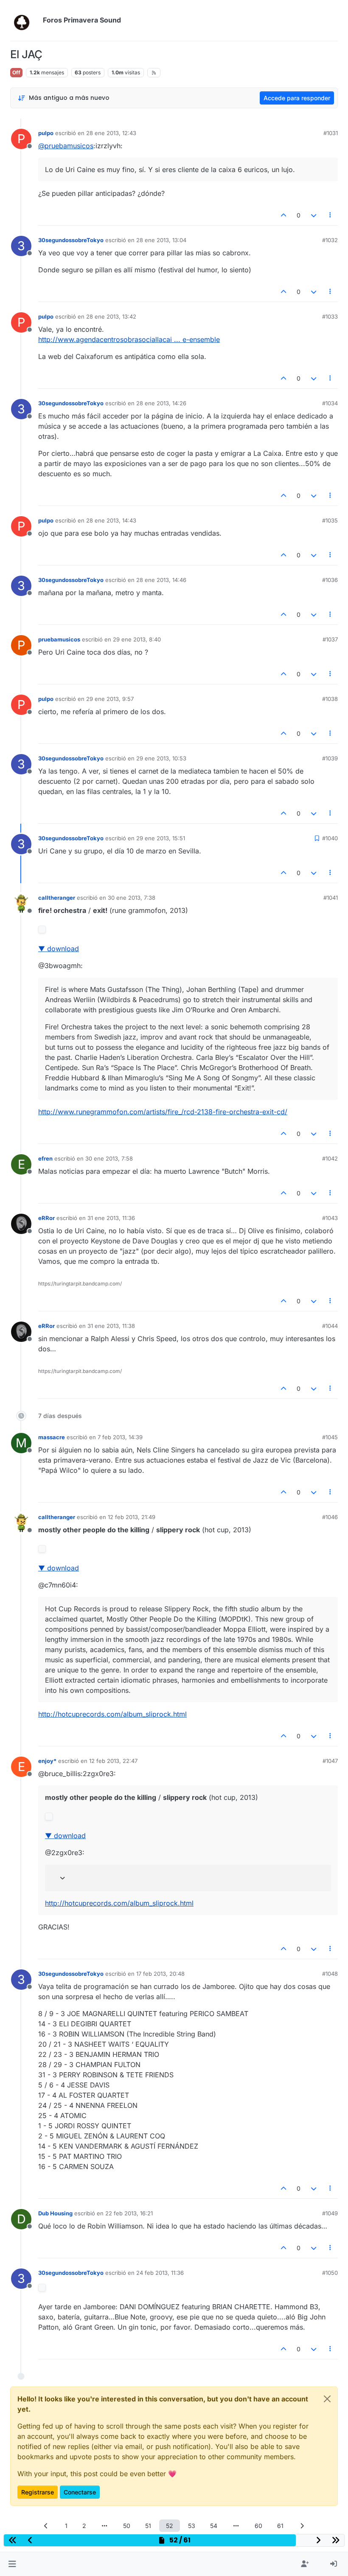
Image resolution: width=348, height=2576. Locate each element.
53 (192, 2526)
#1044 (330, 1326)
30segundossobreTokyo (71, 240)
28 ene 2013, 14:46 (161, 580)
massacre (52, 1437)
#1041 (331, 898)
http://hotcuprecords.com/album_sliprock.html (112, 1714)
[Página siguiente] (302, 2526)
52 (170, 2526)
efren (45, 1158)
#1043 (330, 1218)
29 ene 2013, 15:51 (161, 838)
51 (148, 2526)
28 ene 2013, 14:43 (111, 520)
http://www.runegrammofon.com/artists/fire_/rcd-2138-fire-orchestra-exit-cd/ (163, 1112)
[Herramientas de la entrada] (331, 215)
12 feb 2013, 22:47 (113, 1761)
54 (214, 2526)
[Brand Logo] (25, 20)
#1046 (330, 1517)
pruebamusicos (59, 639)
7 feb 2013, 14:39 (120, 1437)
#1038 (330, 699)
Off (16, 72)
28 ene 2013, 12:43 (111, 133)
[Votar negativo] (314, 215)
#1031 (331, 133)
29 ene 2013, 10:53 (161, 758)
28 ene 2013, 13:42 (111, 316)
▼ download (59, 949)
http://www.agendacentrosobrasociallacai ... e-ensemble (129, 339)
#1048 (330, 1974)
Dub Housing (55, 2213)
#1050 (330, 2273)
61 (280, 2526)
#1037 (330, 639)
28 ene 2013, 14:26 (161, 403)
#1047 (330, 1761)
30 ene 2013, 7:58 (109, 1158)
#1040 (330, 838)
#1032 (330, 240)
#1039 (330, 758)
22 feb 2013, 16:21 (129, 2213)
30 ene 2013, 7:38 (132, 898)
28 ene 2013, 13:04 (161, 240)
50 (127, 2526)
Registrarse (38, 2492)
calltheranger (57, 898)
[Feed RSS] (154, 73)
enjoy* (47, 1761)
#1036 (330, 580)
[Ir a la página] (105, 2526)
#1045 (330, 1437)
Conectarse (80, 2492)
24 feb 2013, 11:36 (160, 2273)
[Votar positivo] (284, 215)
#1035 (330, 520)
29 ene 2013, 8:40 (137, 639)
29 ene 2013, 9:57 (110, 699)
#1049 (330, 2213)
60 (258, 2526)
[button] (12, 2564)
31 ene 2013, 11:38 (111, 1326)
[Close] (327, 2399)
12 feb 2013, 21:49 (132, 1517)
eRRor (46, 1218)
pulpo (46, 133)
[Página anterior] (46, 2526)
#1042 (330, 1158)
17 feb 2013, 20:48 (160, 1974)
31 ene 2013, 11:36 (111, 1218)
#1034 (330, 403)
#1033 (330, 316)
